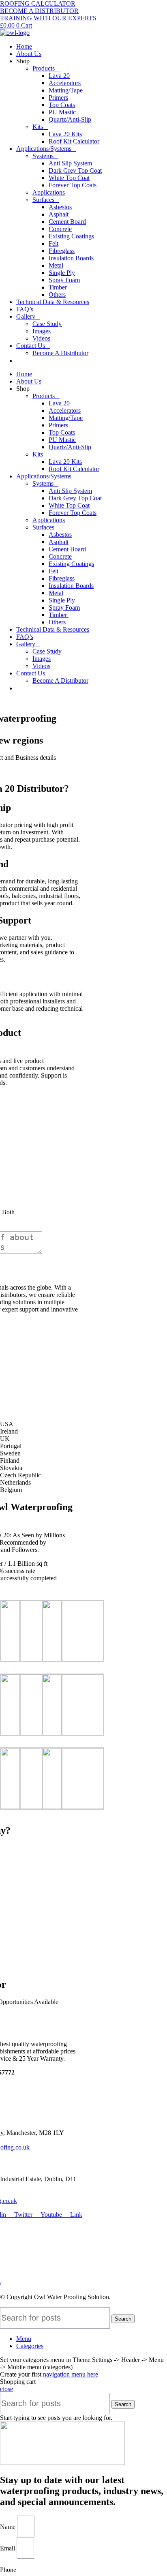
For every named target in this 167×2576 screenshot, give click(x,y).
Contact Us (31, 346)
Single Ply (62, 273)
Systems (43, 156)
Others (57, 295)
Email (8, 2548)
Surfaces (43, 200)
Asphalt (59, 214)
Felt (54, 243)
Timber (59, 287)
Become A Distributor (60, 353)
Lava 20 (59, 76)
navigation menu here (71, 2374)
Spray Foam (64, 280)
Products (44, 68)
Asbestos (60, 207)
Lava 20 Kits (65, 134)
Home (24, 46)
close (6, 2389)
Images (42, 331)
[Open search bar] (92, 360)
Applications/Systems (44, 149)
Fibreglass (62, 251)
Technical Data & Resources (53, 302)
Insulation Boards (71, 258)
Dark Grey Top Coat (75, 170)
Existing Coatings (71, 236)
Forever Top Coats (73, 185)
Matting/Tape (66, 90)
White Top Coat (69, 178)
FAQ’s (25, 309)
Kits (38, 127)
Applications (49, 192)
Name (9, 2527)
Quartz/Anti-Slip (70, 119)
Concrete (60, 229)
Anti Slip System (70, 163)
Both (8, 1212)
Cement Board (67, 222)
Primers (58, 98)
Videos (41, 338)
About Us (29, 54)
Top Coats (62, 105)
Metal (56, 265)
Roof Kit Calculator (74, 141)
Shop (23, 61)
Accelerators (65, 83)
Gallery (26, 316)
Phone (9, 2570)
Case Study (47, 324)
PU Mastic (62, 112)
